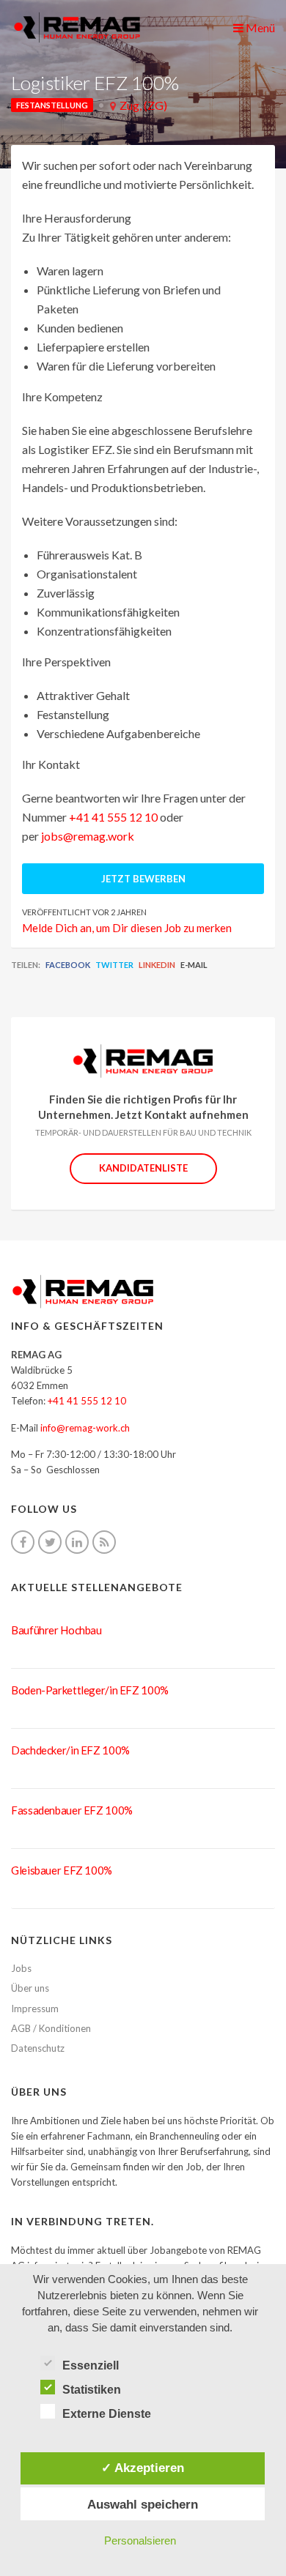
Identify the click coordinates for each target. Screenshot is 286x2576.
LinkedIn (157, 965)
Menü (259, 27)
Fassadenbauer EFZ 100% (72, 1810)
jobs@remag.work (88, 836)
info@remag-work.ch (85, 1428)
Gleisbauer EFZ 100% (62, 1870)
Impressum (35, 2009)
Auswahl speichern (143, 2504)
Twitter (114, 965)
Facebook (68, 965)
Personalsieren (140, 2540)
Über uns (30, 1988)
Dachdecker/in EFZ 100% (70, 1750)
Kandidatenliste (143, 1168)
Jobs (21, 1968)
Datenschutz (38, 2048)
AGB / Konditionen (51, 2028)
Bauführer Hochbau (56, 1630)
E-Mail (194, 965)
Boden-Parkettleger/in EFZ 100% (90, 1690)
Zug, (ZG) (143, 105)
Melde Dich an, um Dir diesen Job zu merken (127, 928)
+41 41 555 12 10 (113, 817)
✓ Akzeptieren (143, 2468)
